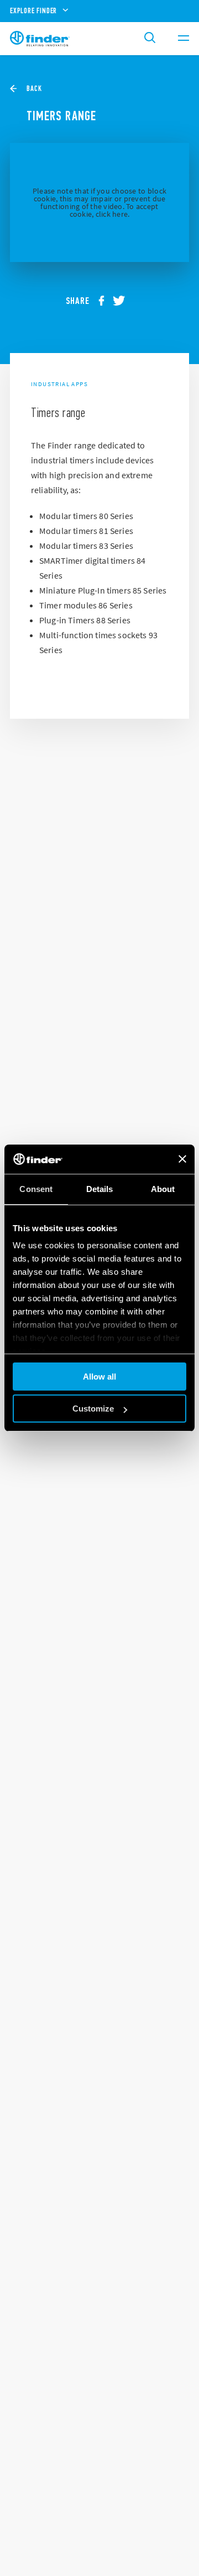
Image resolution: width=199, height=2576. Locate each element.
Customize (93, 1409)
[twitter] (123, 301)
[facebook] (106, 301)
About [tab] (163, 1189)
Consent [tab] (36, 1189)
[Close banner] (182, 1159)
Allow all (99, 1377)
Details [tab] (100, 1189)
